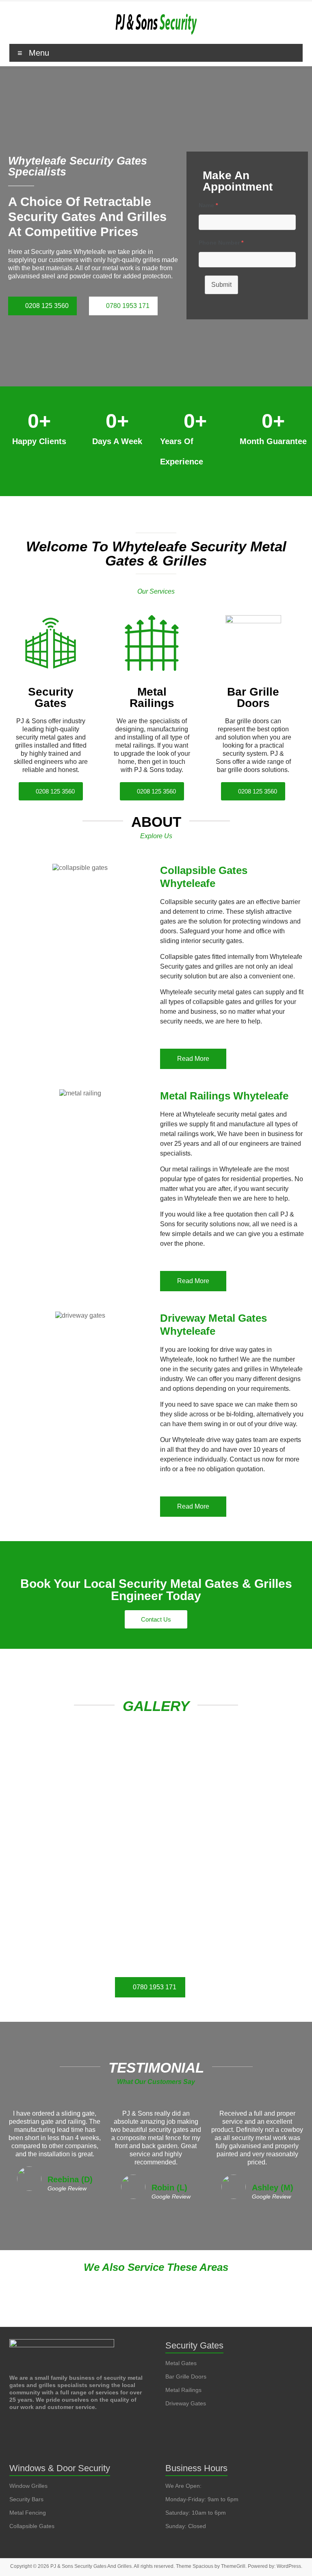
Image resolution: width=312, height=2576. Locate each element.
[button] (156, 2271)
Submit (221, 285)
